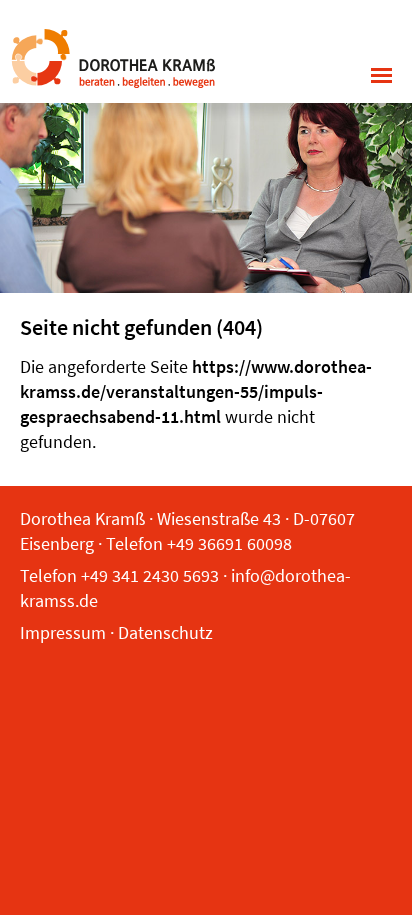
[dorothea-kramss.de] (112, 56)
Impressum (63, 632)
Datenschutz (165, 632)
